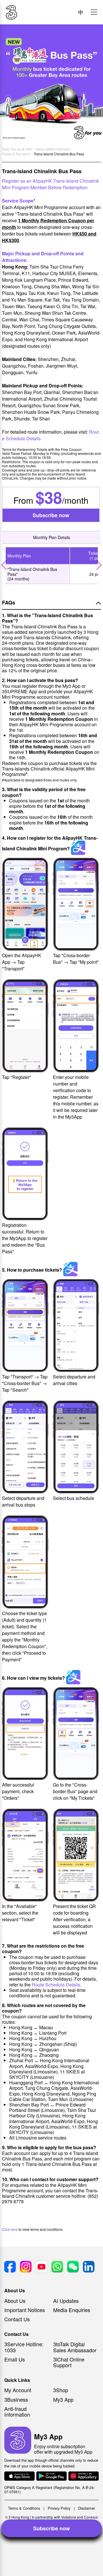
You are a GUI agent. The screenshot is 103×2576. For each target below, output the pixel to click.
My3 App (63, 2399)
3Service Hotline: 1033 (24, 2347)
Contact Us (17, 2319)
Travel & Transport (16, 154)
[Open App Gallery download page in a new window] (84, 2476)
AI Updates (66, 2301)
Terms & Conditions (24, 2508)
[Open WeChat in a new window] (73, 2267)
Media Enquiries (72, 2310)
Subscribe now (51, 515)
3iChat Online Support (69, 2362)
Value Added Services (53, 149)
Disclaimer (87, 2508)
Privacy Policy (59, 2508)
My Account (18, 2390)
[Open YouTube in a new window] (41, 2267)
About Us (15, 2301)
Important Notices (25, 2310)
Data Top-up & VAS (17, 149)
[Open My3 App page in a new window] (18, 2441)
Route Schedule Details (56, 1985)
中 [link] (81, 12)
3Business (16, 2399)
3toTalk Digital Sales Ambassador (75, 2347)
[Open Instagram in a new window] (26, 2267)
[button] (94, 12)
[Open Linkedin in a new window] (89, 2267)
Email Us (15, 2359)
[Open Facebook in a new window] (10, 2267)
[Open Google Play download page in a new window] (51, 2476)
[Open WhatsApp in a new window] (57, 2267)
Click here (10, 2229)
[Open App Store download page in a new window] (19, 2476)
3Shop (61, 2390)
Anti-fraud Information (17, 2411)
